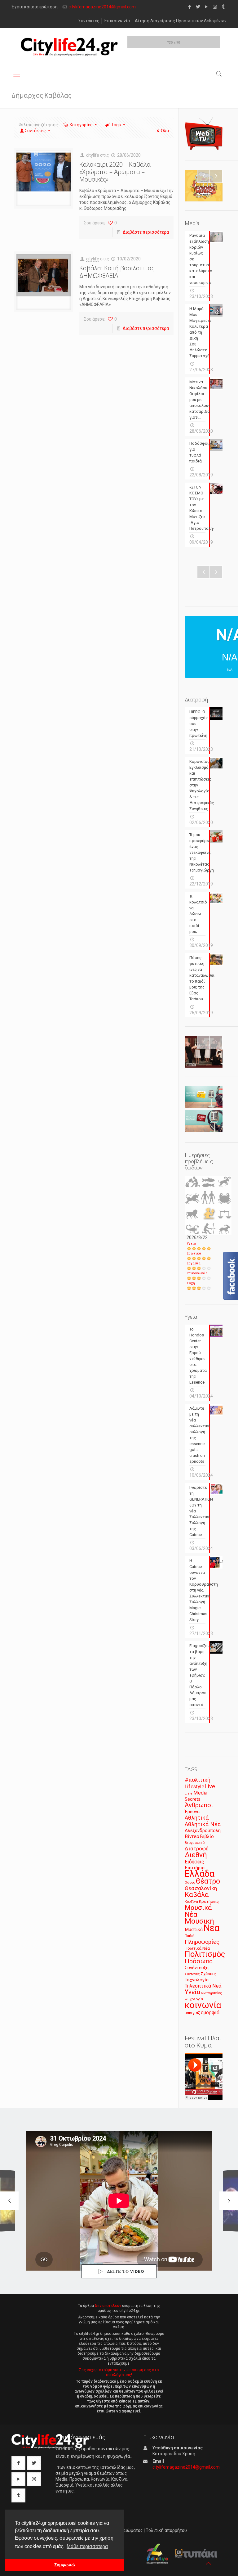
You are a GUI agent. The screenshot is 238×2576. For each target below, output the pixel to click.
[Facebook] (190, 7)
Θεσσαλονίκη (201, 1888)
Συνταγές (192, 1974)
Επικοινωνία (117, 21)
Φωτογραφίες (212, 1993)
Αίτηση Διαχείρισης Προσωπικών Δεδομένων (181, 21)
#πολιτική (198, 1780)
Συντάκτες (89, 21)
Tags (116, 125)
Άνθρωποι (199, 1805)
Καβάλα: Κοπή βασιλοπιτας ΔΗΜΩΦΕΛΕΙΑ (117, 272)
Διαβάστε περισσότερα (146, 232)
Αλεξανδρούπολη (203, 1831)
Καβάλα (197, 1895)
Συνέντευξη (197, 1968)
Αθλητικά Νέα (203, 1824)
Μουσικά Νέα (198, 1911)
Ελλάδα (200, 1874)
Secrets (193, 1799)
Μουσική (199, 1921)
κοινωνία (203, 2005)
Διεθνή (196, 1855)
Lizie (189, 1793)
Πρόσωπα (199, 1961)
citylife (93, 155)
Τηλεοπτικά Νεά (203, 1986)
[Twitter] (198, 7)
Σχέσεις (208, 1974)
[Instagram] (215, 7)
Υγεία (191, 1243)
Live (210, 1786)
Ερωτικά (194, 1253)
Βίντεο (192, 1836)
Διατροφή (197, 1849)
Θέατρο (208, 1881)
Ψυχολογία (194, 1999)
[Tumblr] (223, 7)
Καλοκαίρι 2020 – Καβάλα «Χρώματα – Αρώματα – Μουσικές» (115, 172)
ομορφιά (210, 2013)
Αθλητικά (197, 1818)
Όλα (165, 131)
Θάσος (190, 1882)
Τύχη (191, 1283)
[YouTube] (207, 7)
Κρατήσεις (209, 1901)
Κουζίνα (191, 1902)
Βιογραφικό (195, 1843)
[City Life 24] (69, 47)
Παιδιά (190, 1936)
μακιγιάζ (192, 2013)
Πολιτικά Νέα (197, 1948)
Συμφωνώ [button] (65, 2565)
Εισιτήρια (195, 1868)
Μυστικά (194, 1930)
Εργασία (194, 1263)
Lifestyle (194, 1787)
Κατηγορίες (81, 125)
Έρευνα (192, 1812)
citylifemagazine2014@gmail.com (102, 7)
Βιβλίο (207, 1837)
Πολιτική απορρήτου (166, 2530)
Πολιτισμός (205, 1954)
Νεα (212, 1928)
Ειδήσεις (194, 1862)
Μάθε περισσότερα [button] (87, 2546)
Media (200, 1793)
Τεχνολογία (197, 1980)
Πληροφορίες (202, 1942)
